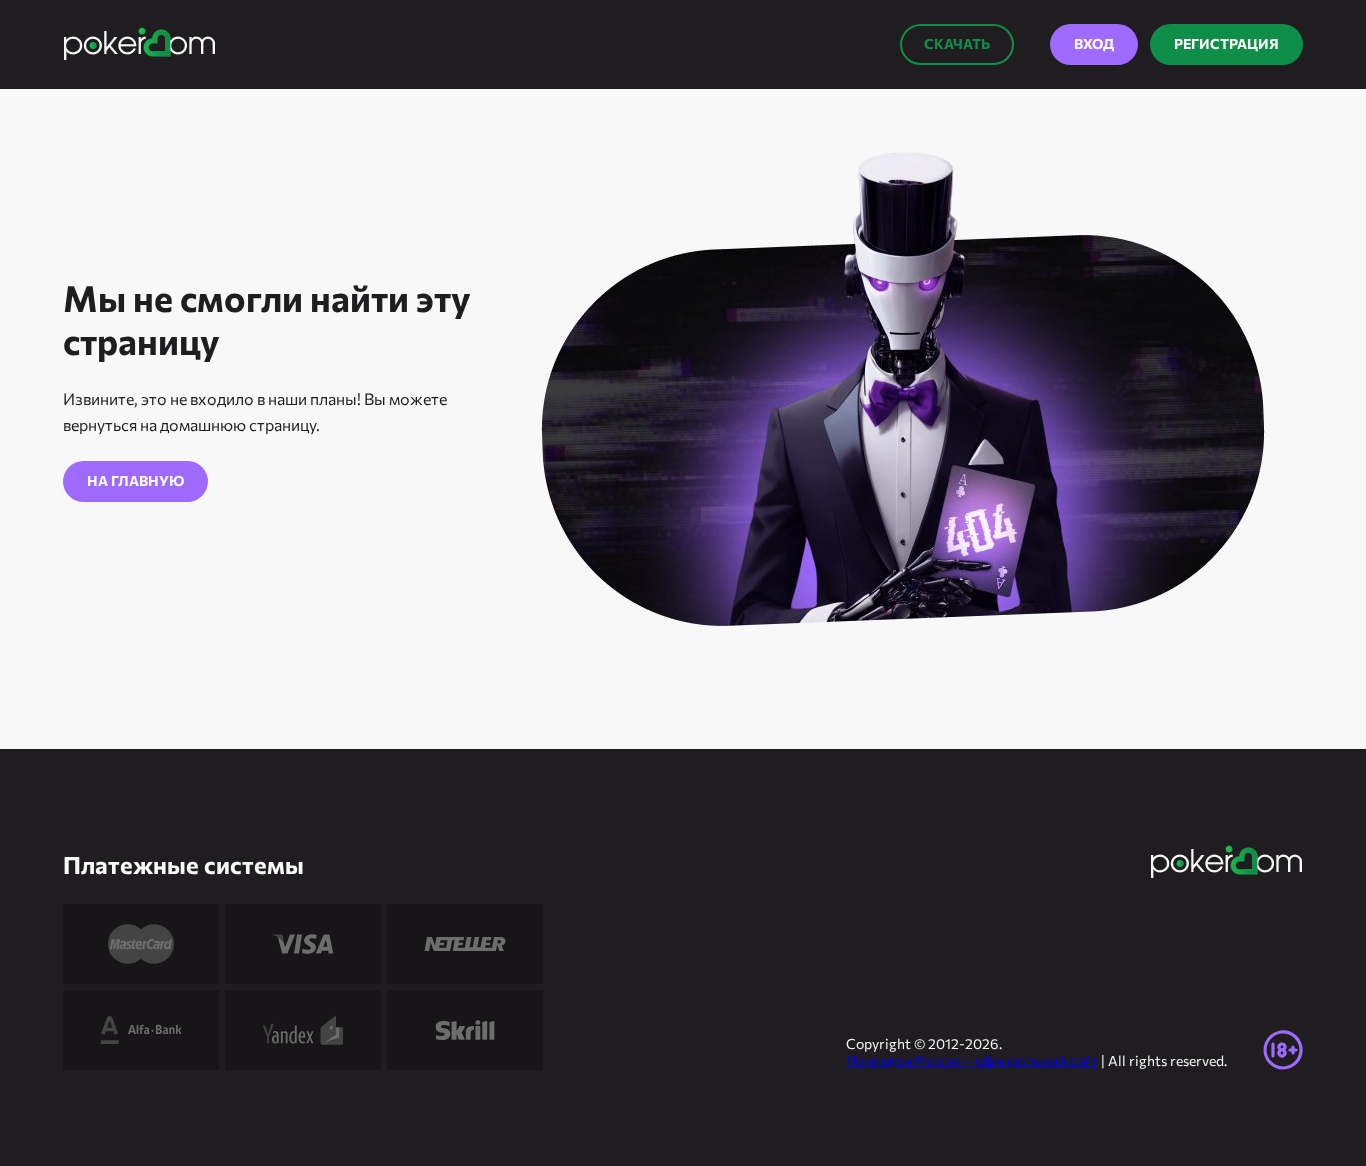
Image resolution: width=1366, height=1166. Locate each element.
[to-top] (1343, 1106)
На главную (135, 480)
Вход (1094, 43)
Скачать (957, 43)
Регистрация (1226, 43)
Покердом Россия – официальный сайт (972, 1060)
